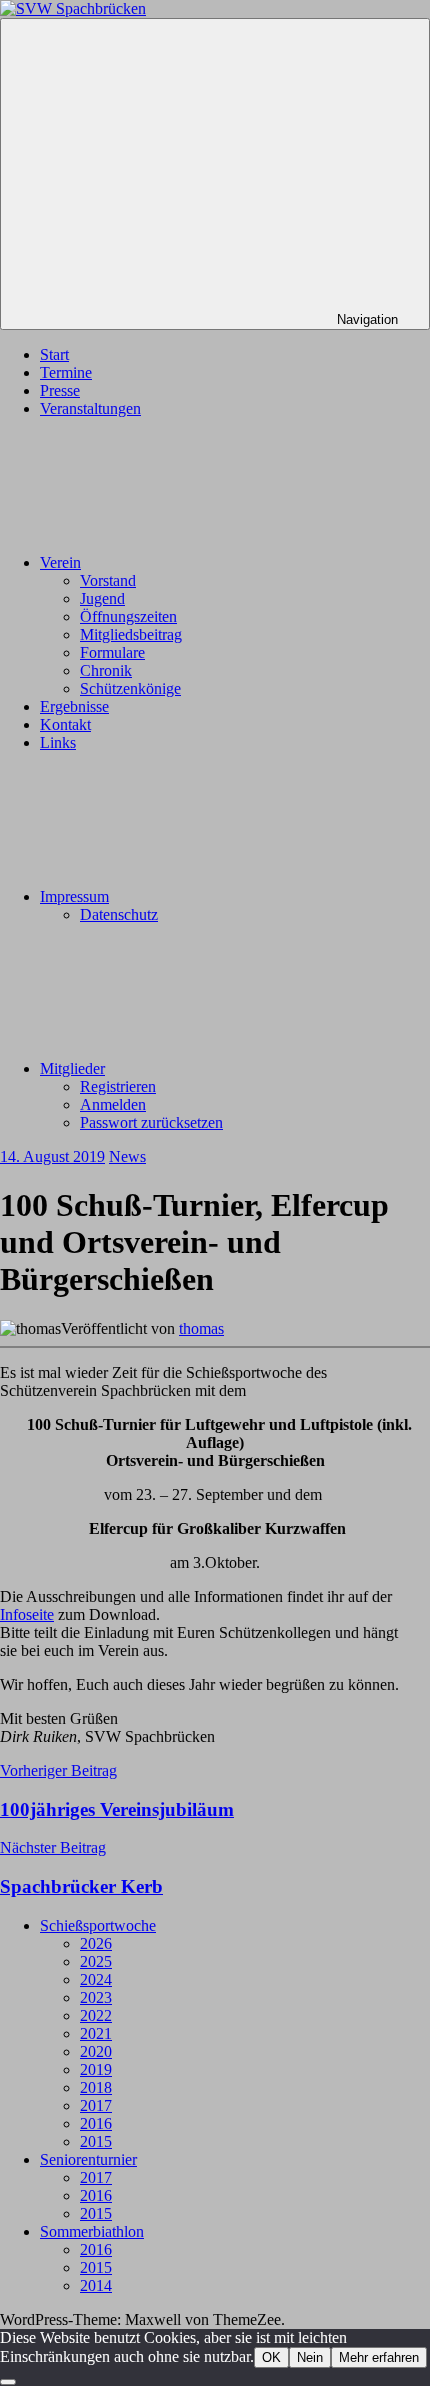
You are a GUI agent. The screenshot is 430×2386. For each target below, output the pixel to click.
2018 (96, 2087)
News (127, 1156)
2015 (96, 2141)
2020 (96, 2051)
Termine (66, 372)
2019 (96, 2069)
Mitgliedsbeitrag (131, 634)
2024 (96, 1979)
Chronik (106, 670)
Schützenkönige (130, 688)
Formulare (112, 652)
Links (58, 742)
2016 (96, 2123)
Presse (60, 390)
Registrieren (118, 1086)
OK (271, 2357)
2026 (96, 1943)
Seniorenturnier (88, 2159)
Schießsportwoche (98, 1925)
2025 (96, 1961)
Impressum (74, 896)
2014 (96, 2285)
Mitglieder (72, 1068)
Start (54, 354)
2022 (96, 2015)
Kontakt (65, 724)
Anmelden (113, 1104)
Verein (60, 562)
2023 (96, 1997)
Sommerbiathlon (92, 2231)
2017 (96, 2105)
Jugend (102, 598)
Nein (310, 2357)
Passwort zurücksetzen (151, 1122)
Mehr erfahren (379, 2357)
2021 (96, 2033)
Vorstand (108, 580)
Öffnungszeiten (128, 616)
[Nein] (8, 2382)
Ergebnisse (74, 706)
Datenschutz (119, 914)
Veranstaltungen (90, 408)
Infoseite (27, 1614)
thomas (201, 1328)
